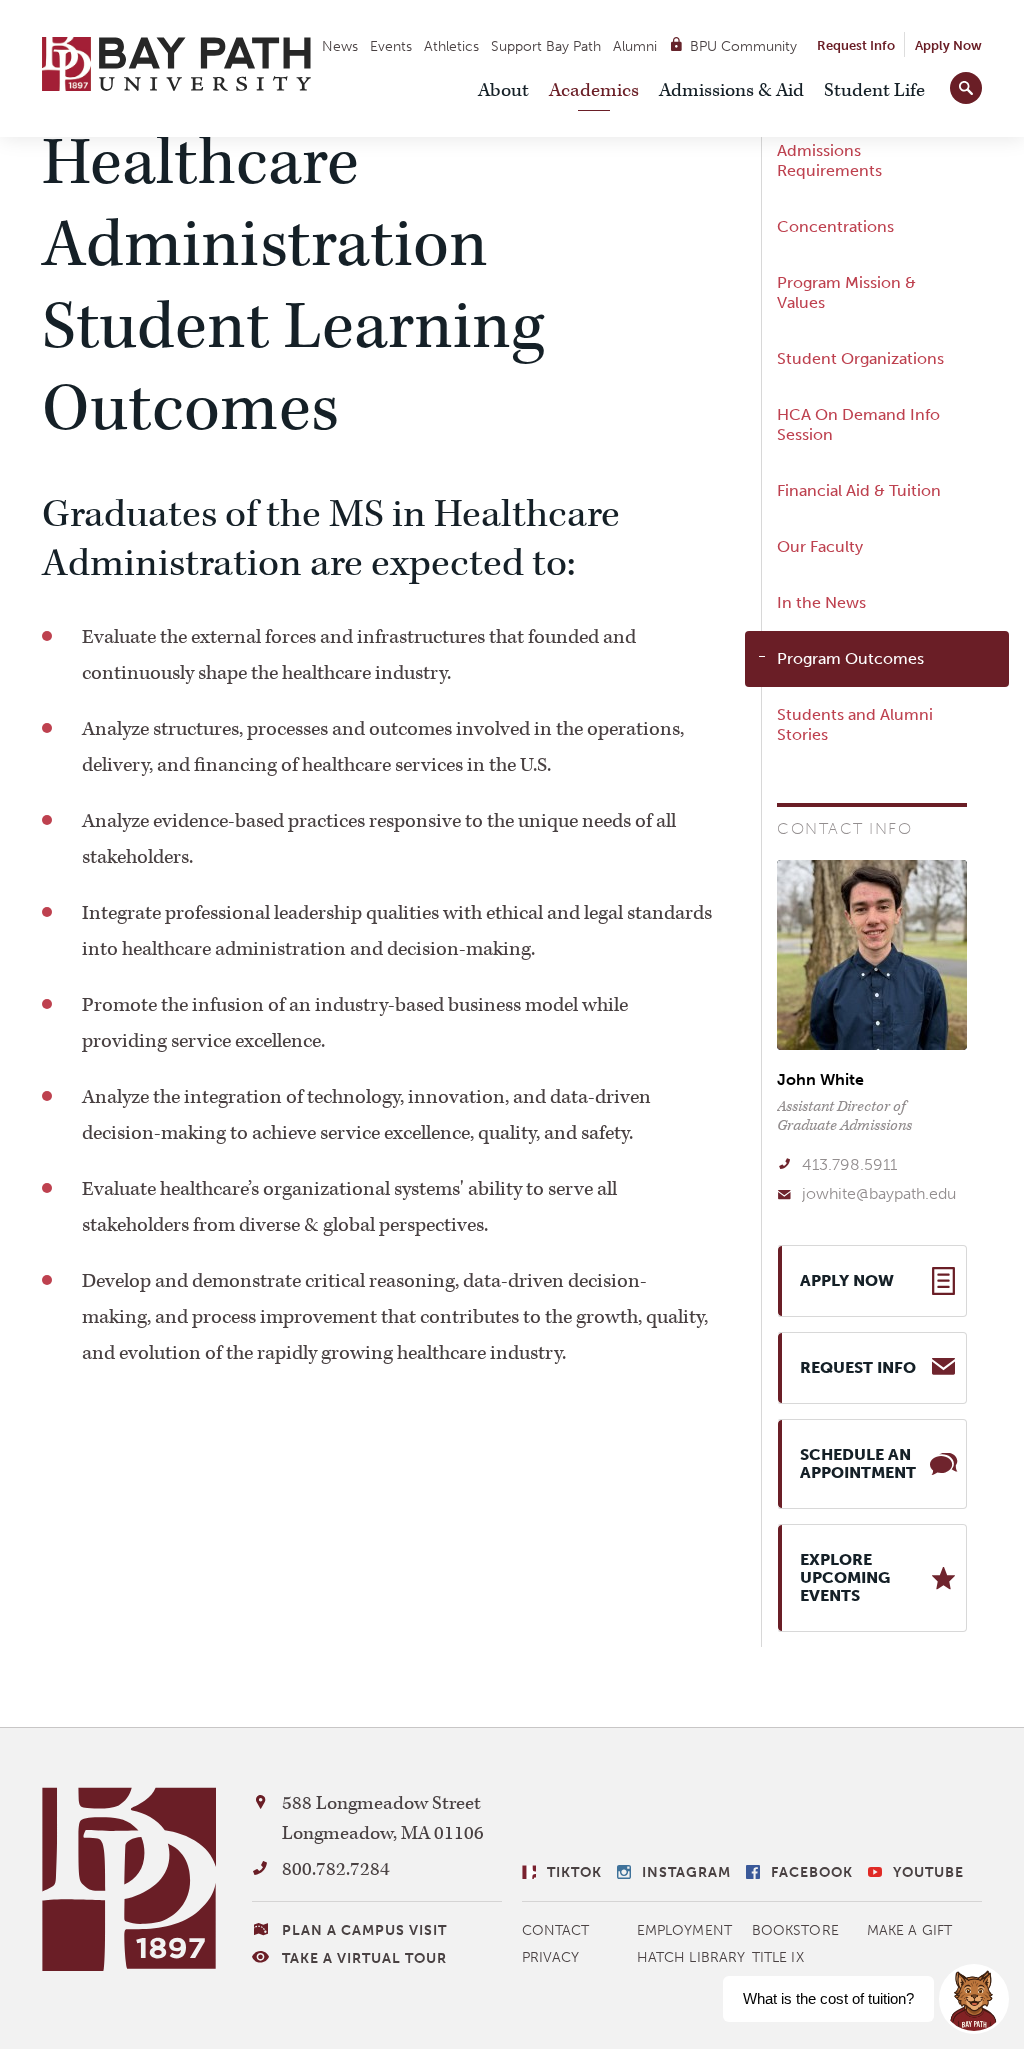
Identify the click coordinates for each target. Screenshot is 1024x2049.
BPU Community (743, 46)
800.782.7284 (336, 1869)
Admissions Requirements (829, 160)
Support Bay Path (546, 46)
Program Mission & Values (846, 292)
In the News (821, 602)
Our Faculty (820, 546)
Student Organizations (860, 358)
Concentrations (835, 226)
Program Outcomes (850, 658)
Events (391, 46)
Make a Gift (909, 1930)
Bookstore (795, 1930)
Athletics (451, 46)
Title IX (778, 1957)
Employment (684, 1930)
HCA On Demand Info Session (858, 424)
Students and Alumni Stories (855, 724)
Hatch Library (691, 1957)
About (503, 90)
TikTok (574, 1872)
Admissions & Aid (731, 90)
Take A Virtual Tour (364, 1958)
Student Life (874, 90)
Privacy (551, 1957)
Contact (556, 1930)
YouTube (928, 1872)
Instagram (686, 1872)
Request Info (856, 45)
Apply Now (948, 45)
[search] (966, 84)
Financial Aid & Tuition (859, 490)
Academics (594, 90)
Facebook (812, 1872)
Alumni (635, 46)
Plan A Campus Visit (364, 1930)
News (340, 46)
